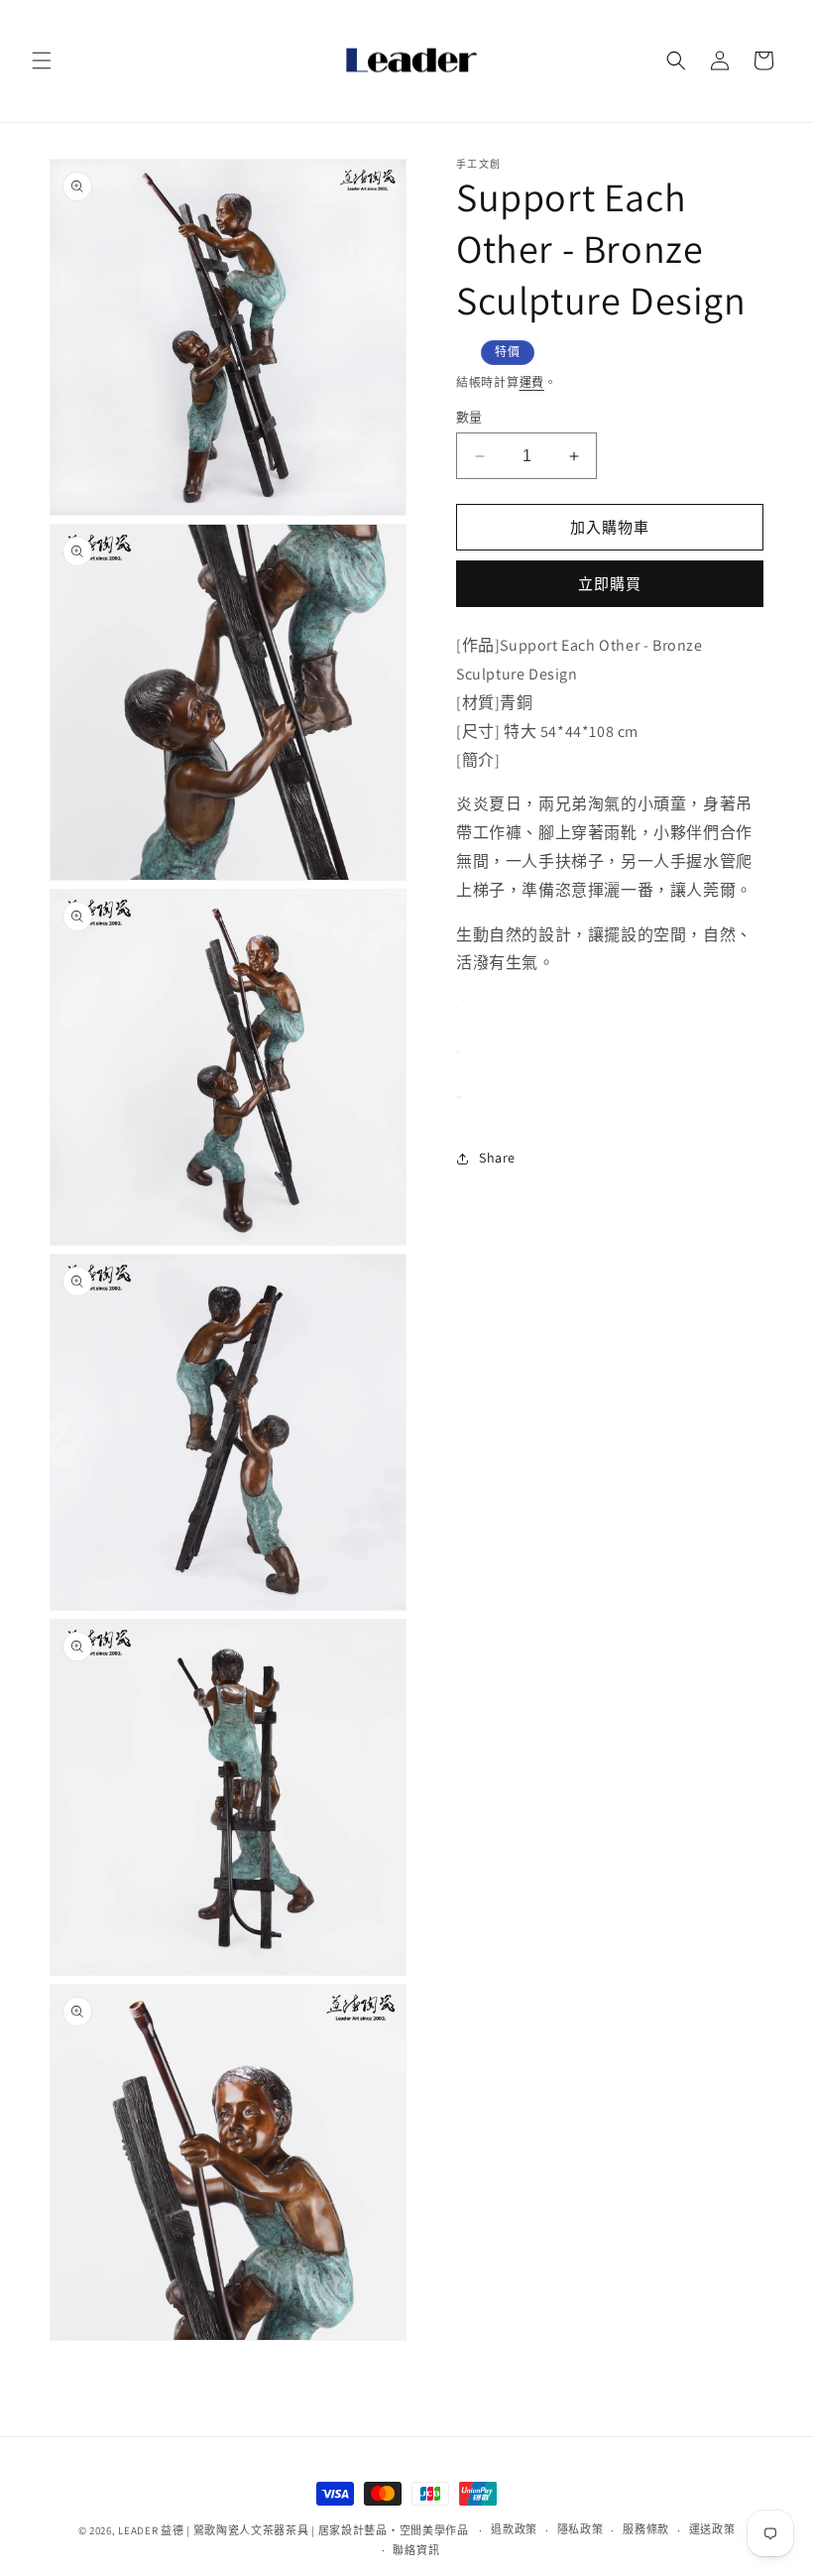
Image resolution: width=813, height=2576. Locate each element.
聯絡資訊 (416, 2550)
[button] (42, 61)
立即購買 (610, 584)
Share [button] (497, 1158)
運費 (532, 382)
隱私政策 (581, 2529)
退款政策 (514, 2529)
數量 (469, 417)
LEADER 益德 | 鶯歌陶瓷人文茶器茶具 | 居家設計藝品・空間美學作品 (293, 2530)
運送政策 (712, 2529)
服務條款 (646, 2529)
